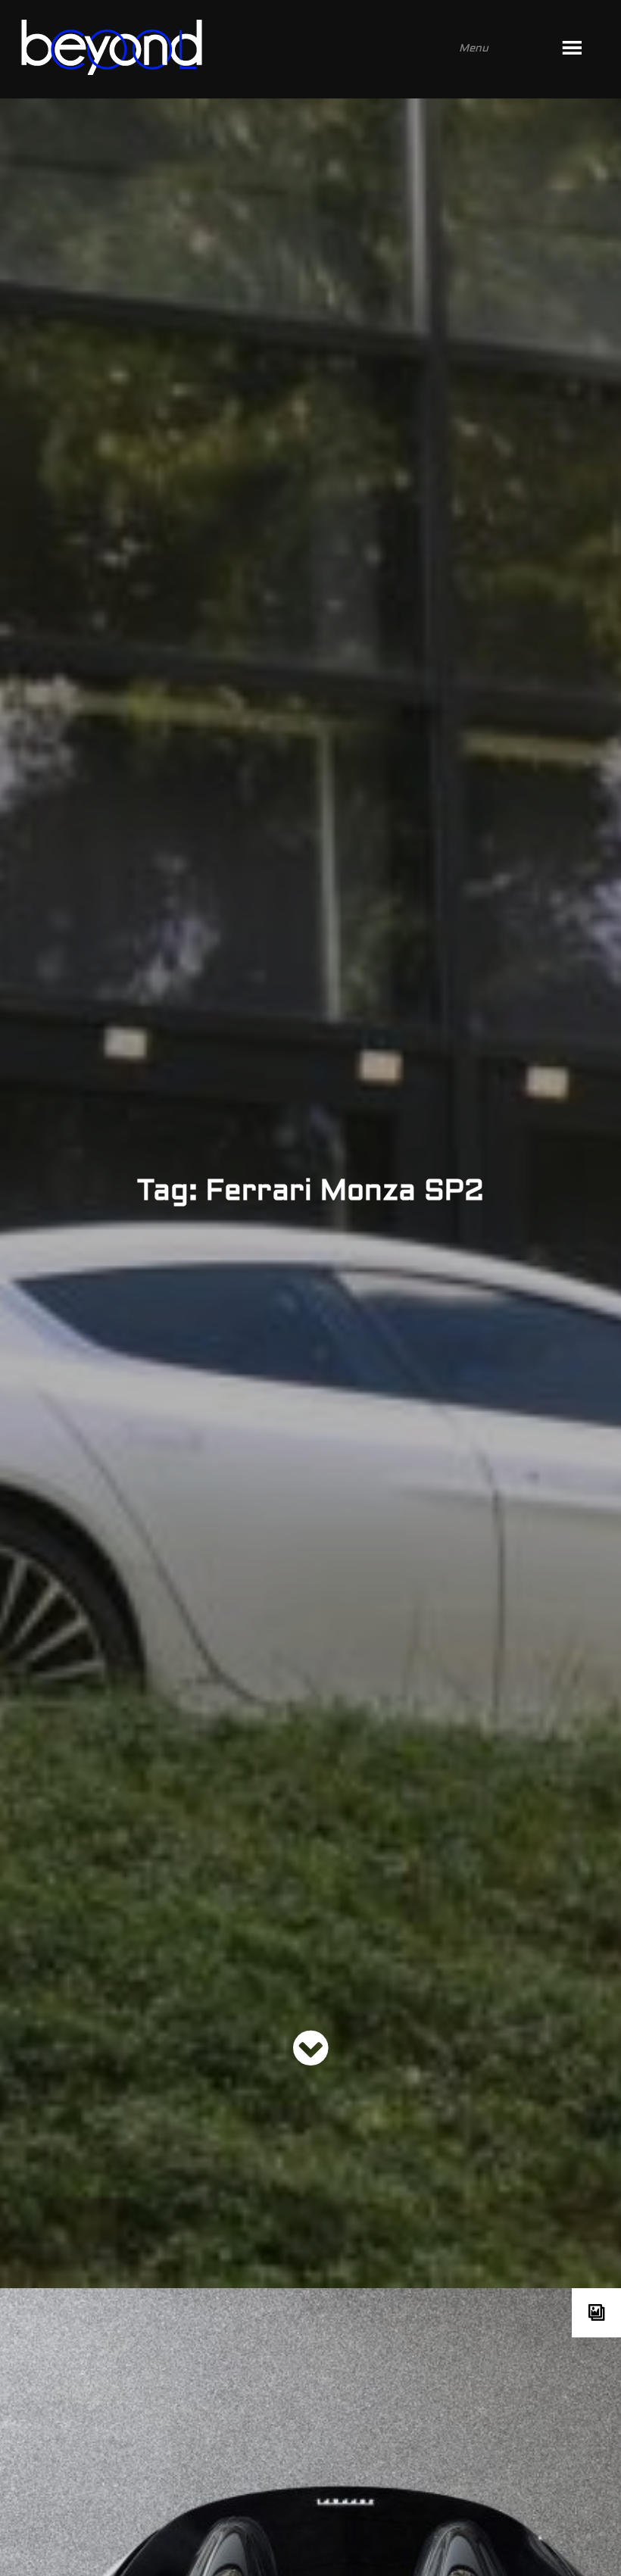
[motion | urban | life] (290, 49)
